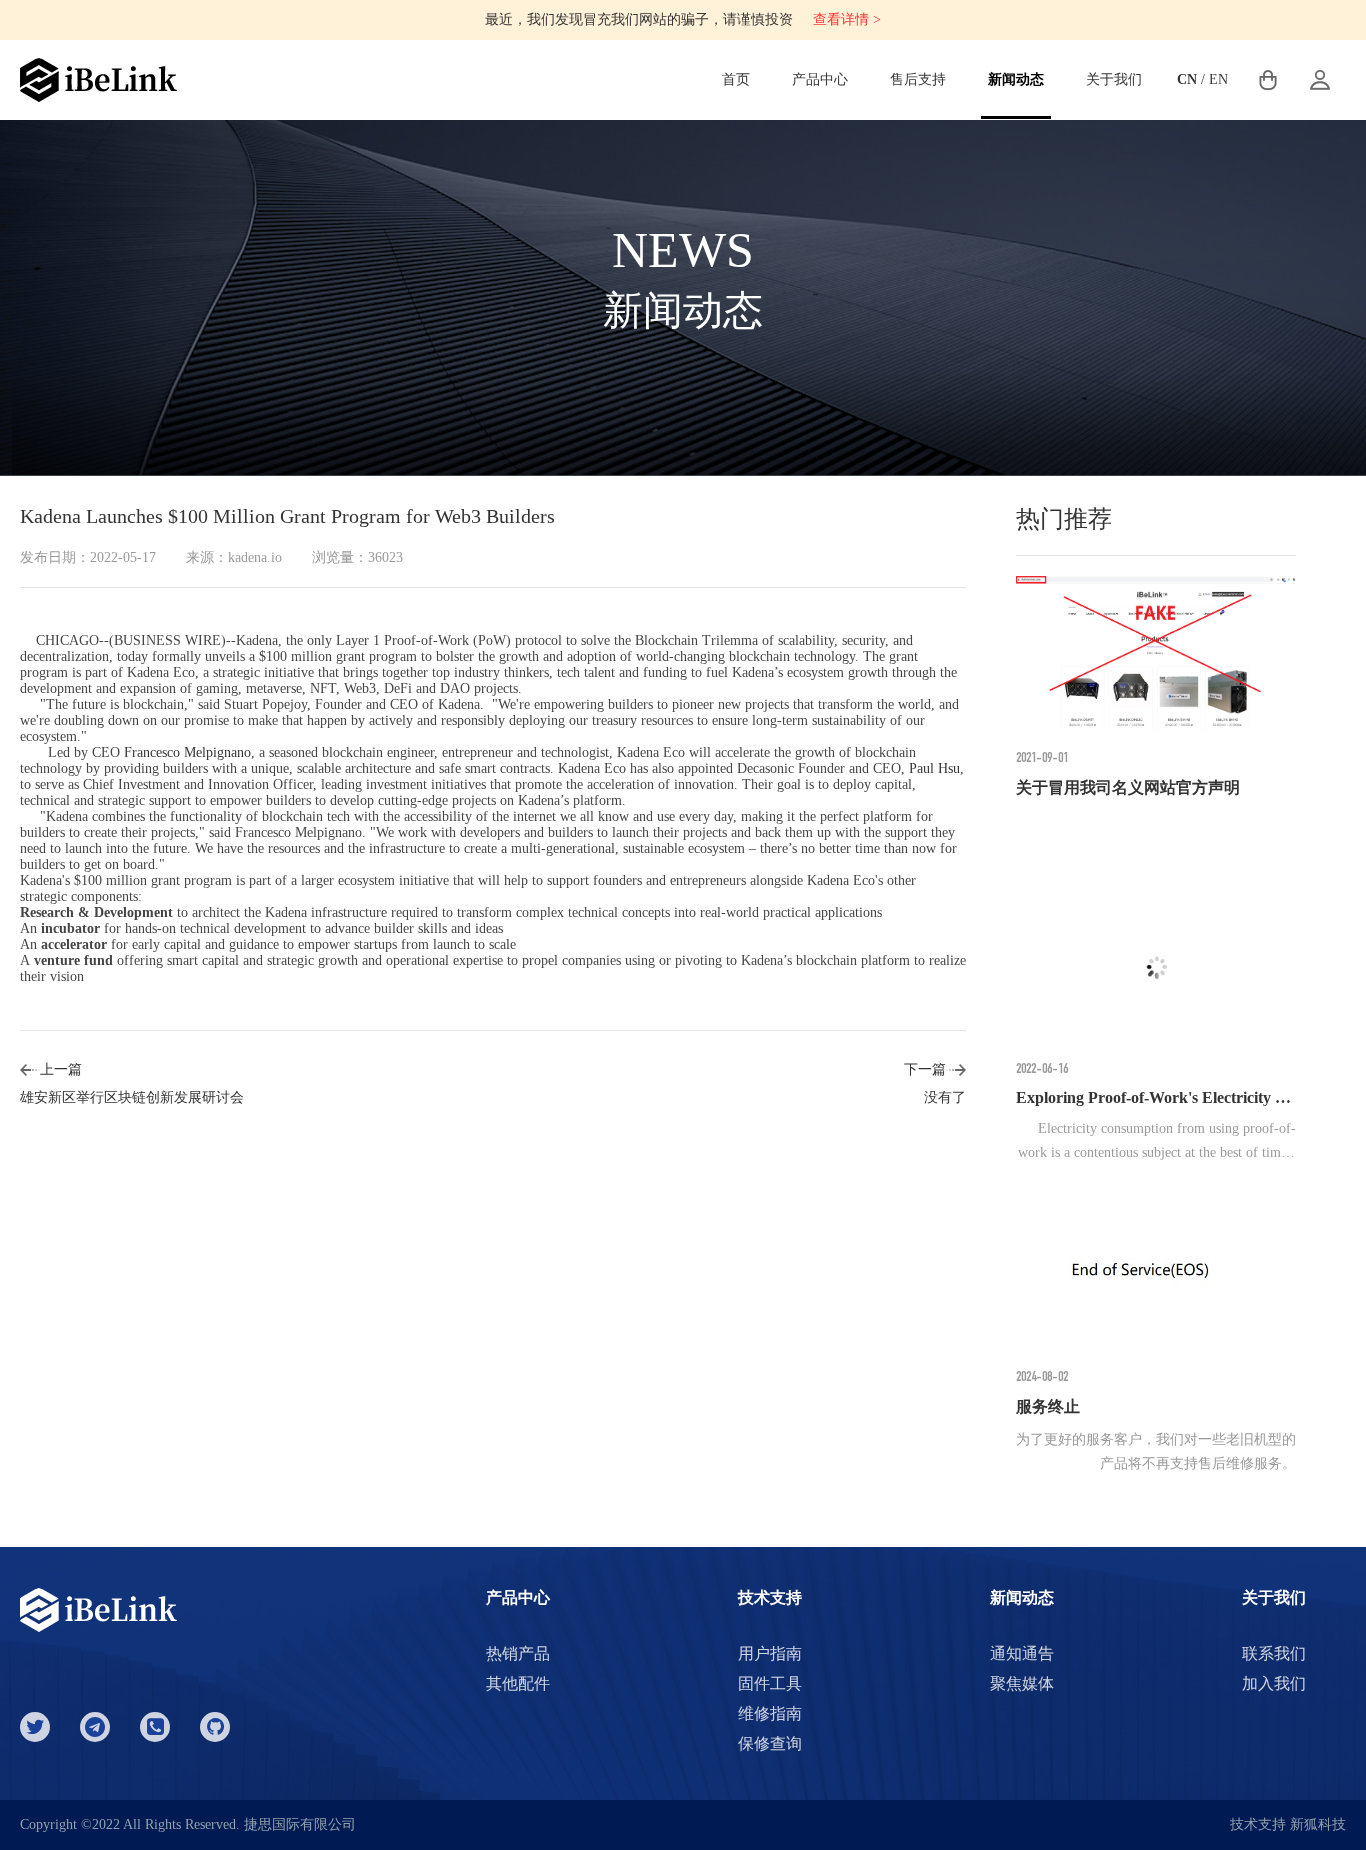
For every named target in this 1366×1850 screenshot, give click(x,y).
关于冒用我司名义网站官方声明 (1128, 787)
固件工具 (770, 1683)
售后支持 (918, 79)
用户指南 (770, 1653)
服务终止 (1048, 1406)
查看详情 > (847, 19)
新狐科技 (1318, 1824)
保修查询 (770, 1743)
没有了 (945, 1097)
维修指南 (770, 1713)
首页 (736, 79)
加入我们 (1274, 1683)
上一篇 (61, 1069)
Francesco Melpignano (187, 752)
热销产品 (518, 1653)
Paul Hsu (934, 768)
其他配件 (518, 1683)
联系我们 (1274, 1653)
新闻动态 (1016, 79)
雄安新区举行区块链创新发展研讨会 (132, 1097)
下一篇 (925, 1069)
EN (1218, 79)
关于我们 (1114, 79)
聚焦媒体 (1022, 1683)
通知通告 (1022, 1653)
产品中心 (820, 79)
